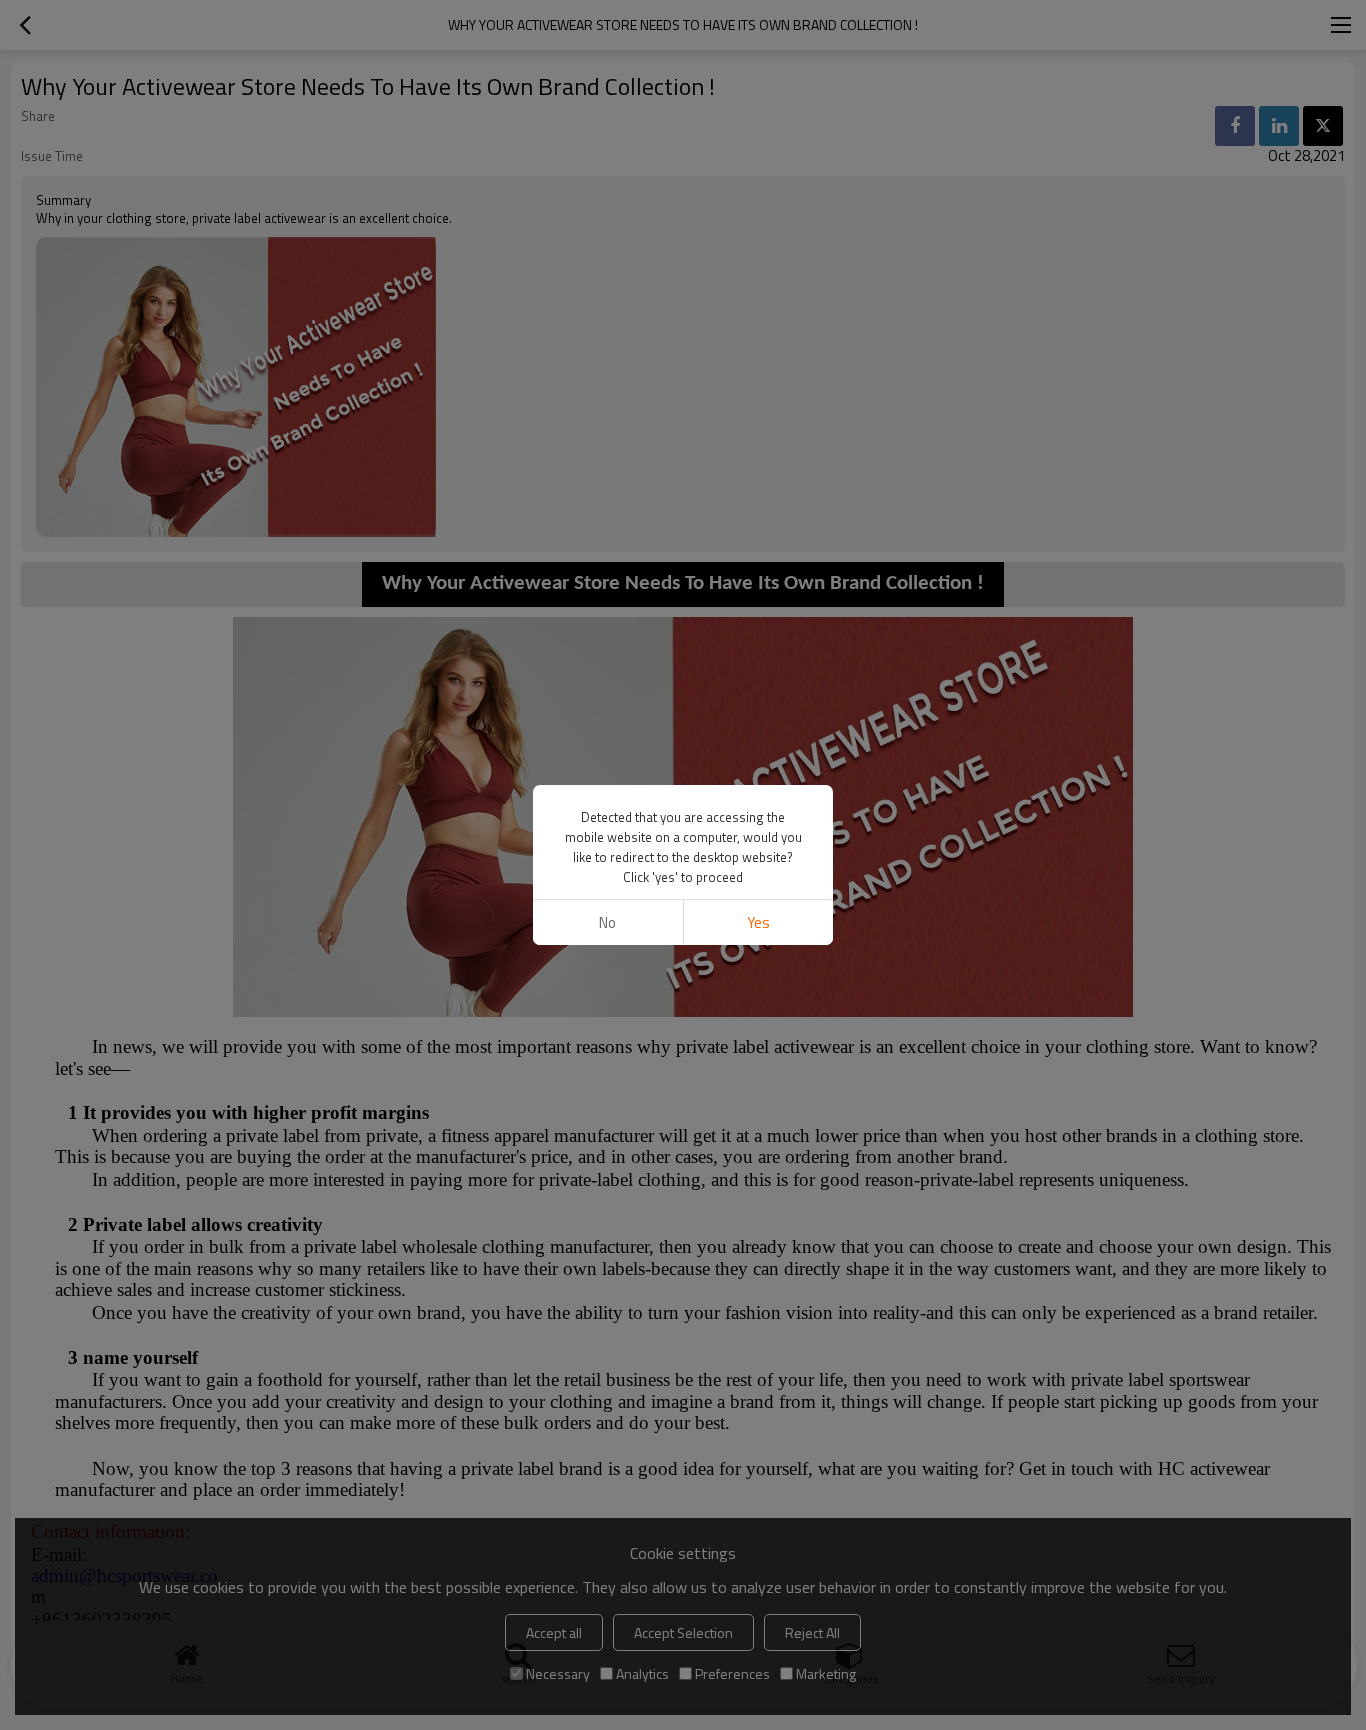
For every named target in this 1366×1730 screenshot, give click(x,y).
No (607, 922)
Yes (758, 922)
